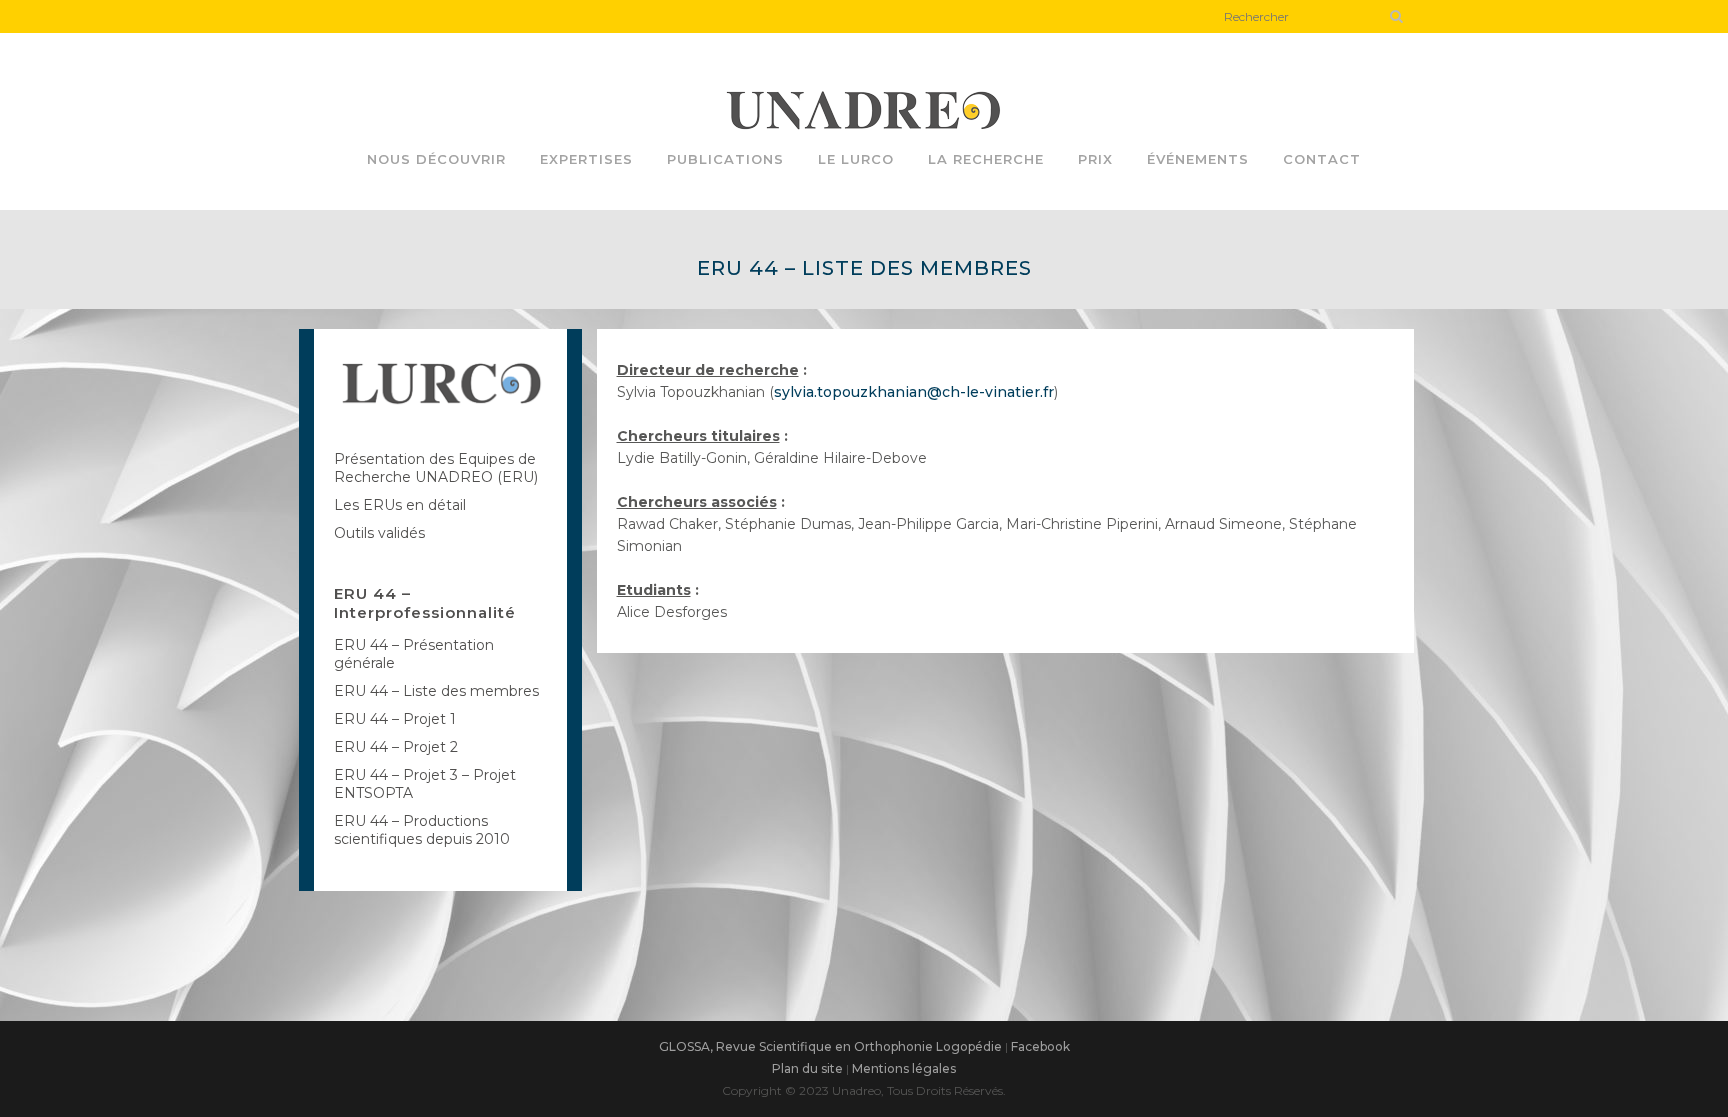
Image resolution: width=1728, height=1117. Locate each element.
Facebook (1040, 1046)
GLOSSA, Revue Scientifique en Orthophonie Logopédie (830, 1046)
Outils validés (379, 533)
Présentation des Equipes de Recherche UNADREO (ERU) (436, 468)
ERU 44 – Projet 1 (395, 719)
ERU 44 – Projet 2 (396, 747)
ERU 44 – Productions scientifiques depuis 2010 (422, 830)
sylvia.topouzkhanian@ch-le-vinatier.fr (914, 392)
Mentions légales (904, 1068)
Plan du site (807, 1068)
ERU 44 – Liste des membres (436, 691)
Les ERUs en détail (400, 505)
